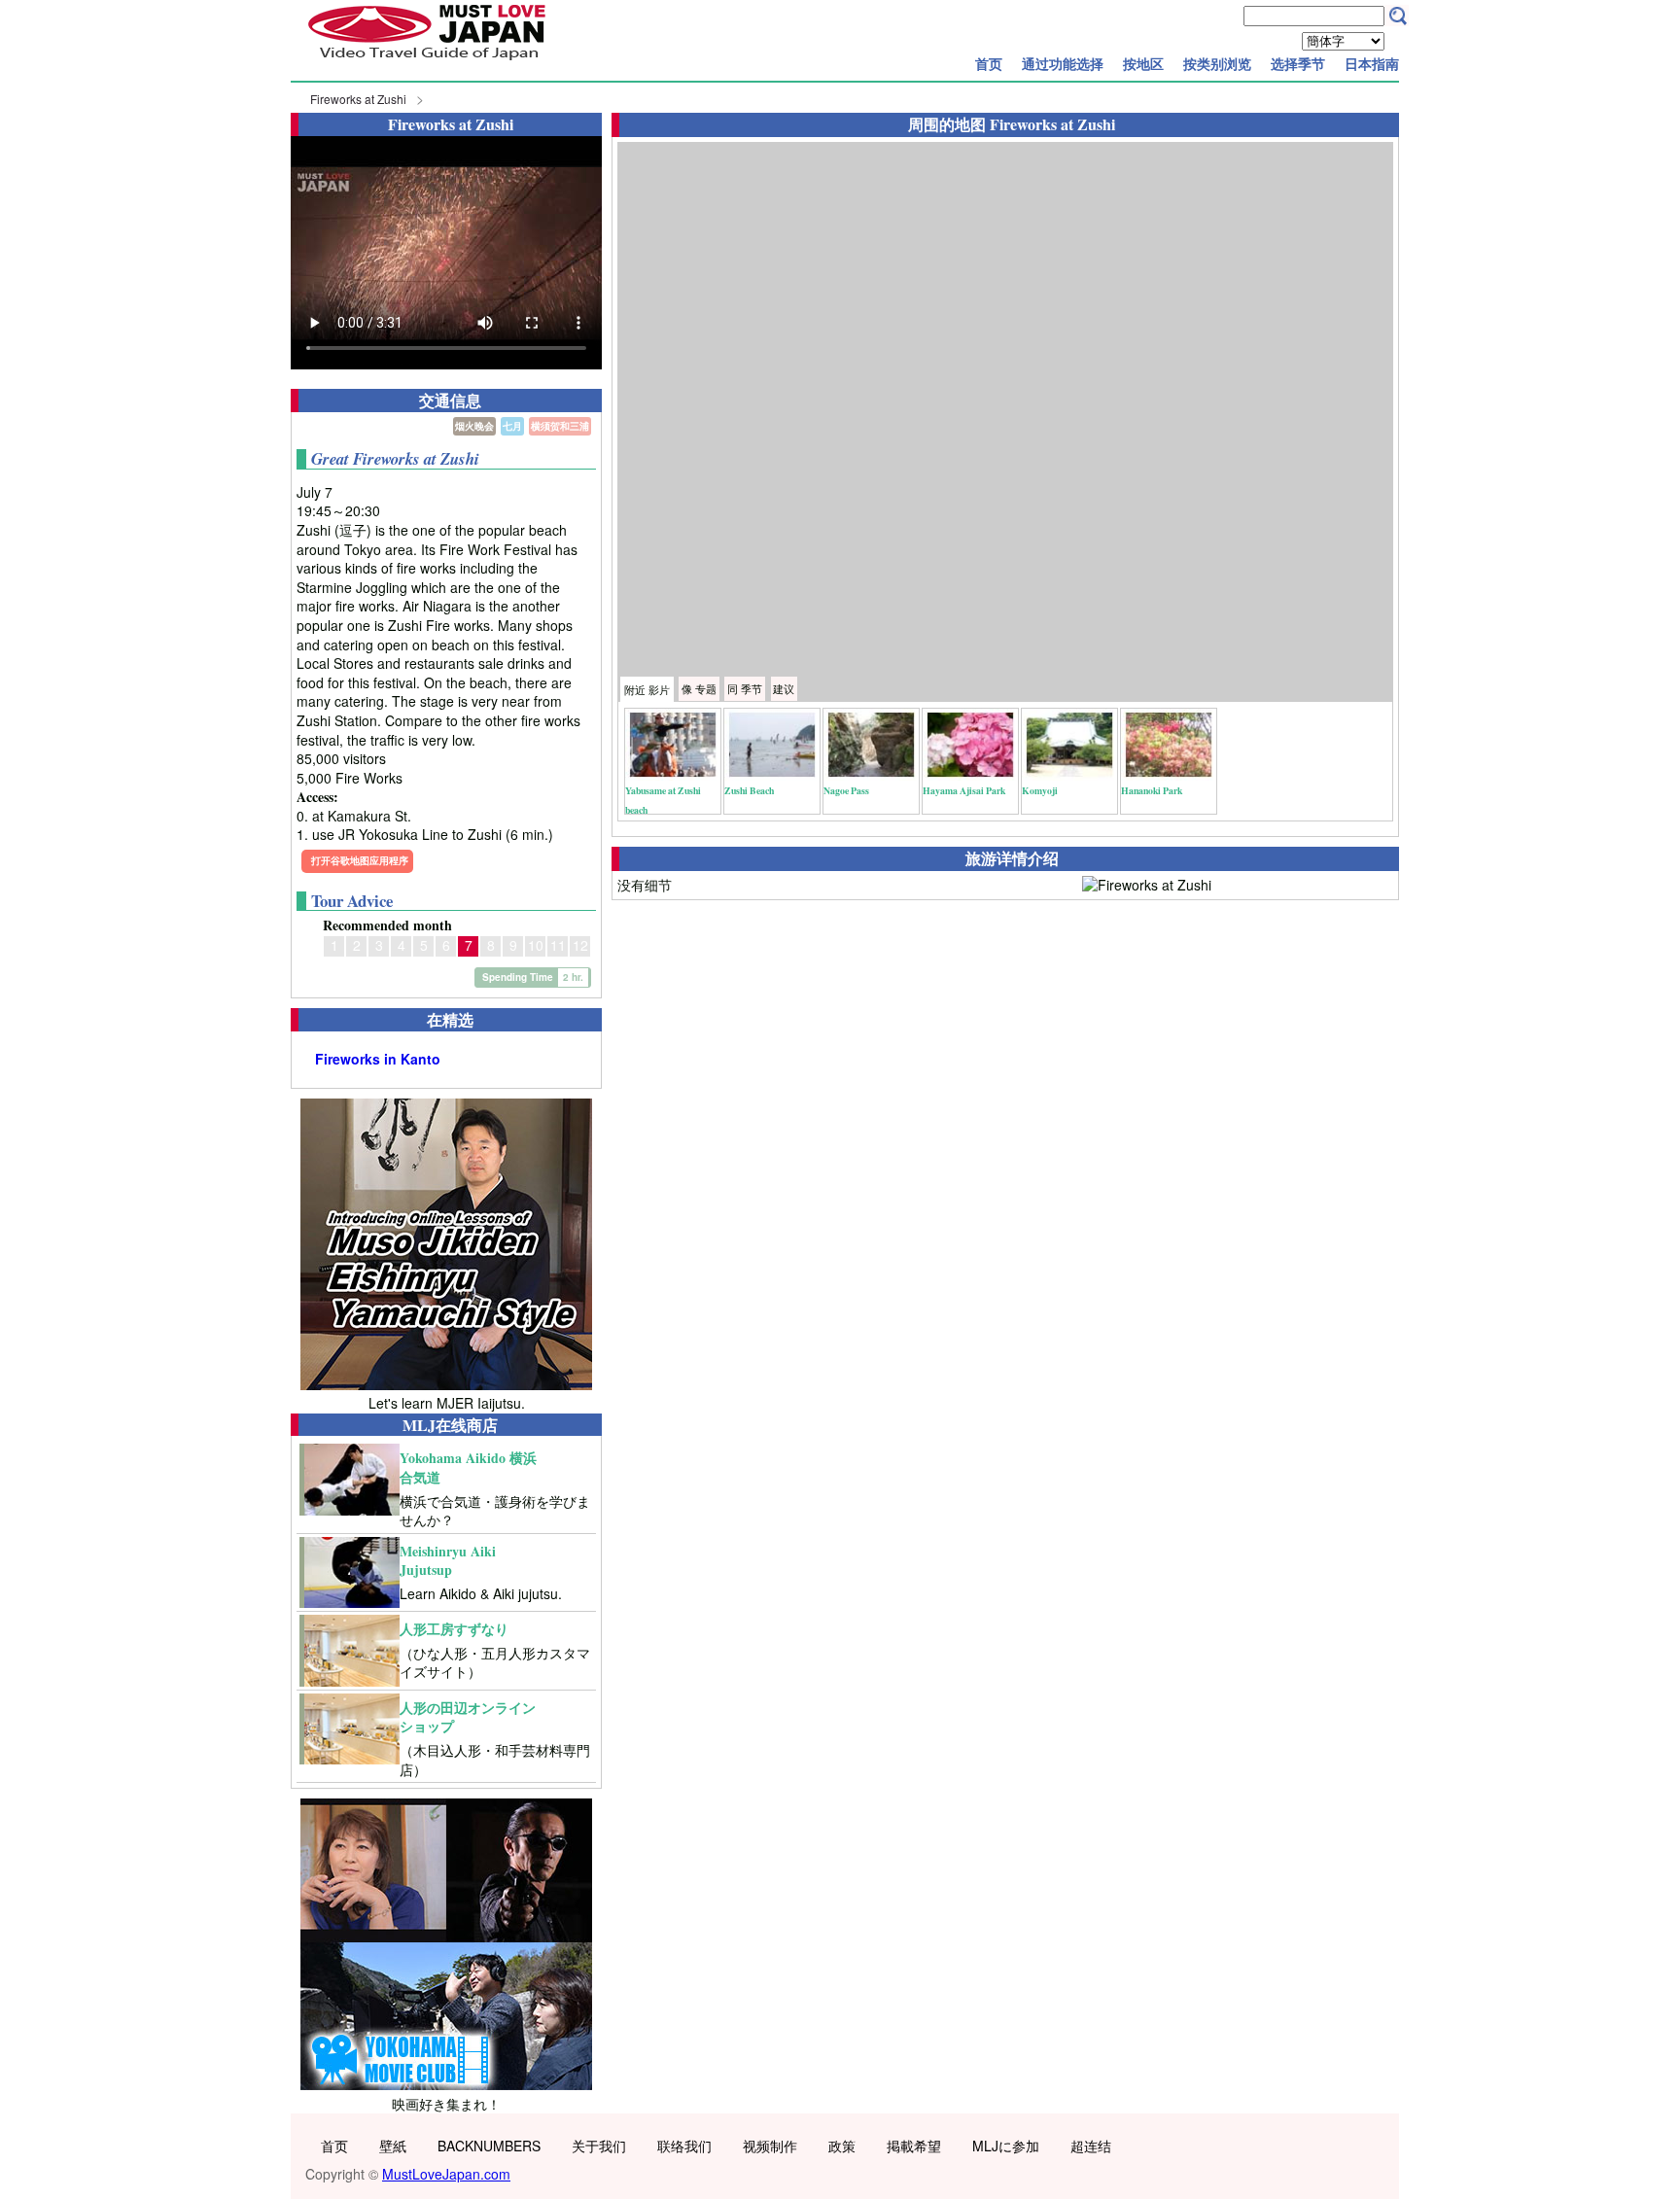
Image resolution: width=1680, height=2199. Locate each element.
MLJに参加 (1006, 2146)
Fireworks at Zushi (358, 99)
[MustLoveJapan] (427, 62)
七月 (512, 426)
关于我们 (599, 2146)
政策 (842, 2146)
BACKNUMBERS (489, 2146)
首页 (989, 63)
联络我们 (684, 2146)
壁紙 (393, 2146)
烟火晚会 (474, 426)
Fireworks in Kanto (378, 1059)
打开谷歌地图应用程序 (360, 860)
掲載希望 (914, 2146)
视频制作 (770, 2146)
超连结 (1091, 2146)
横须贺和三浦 (560, 426)
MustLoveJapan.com (446, 2174)
